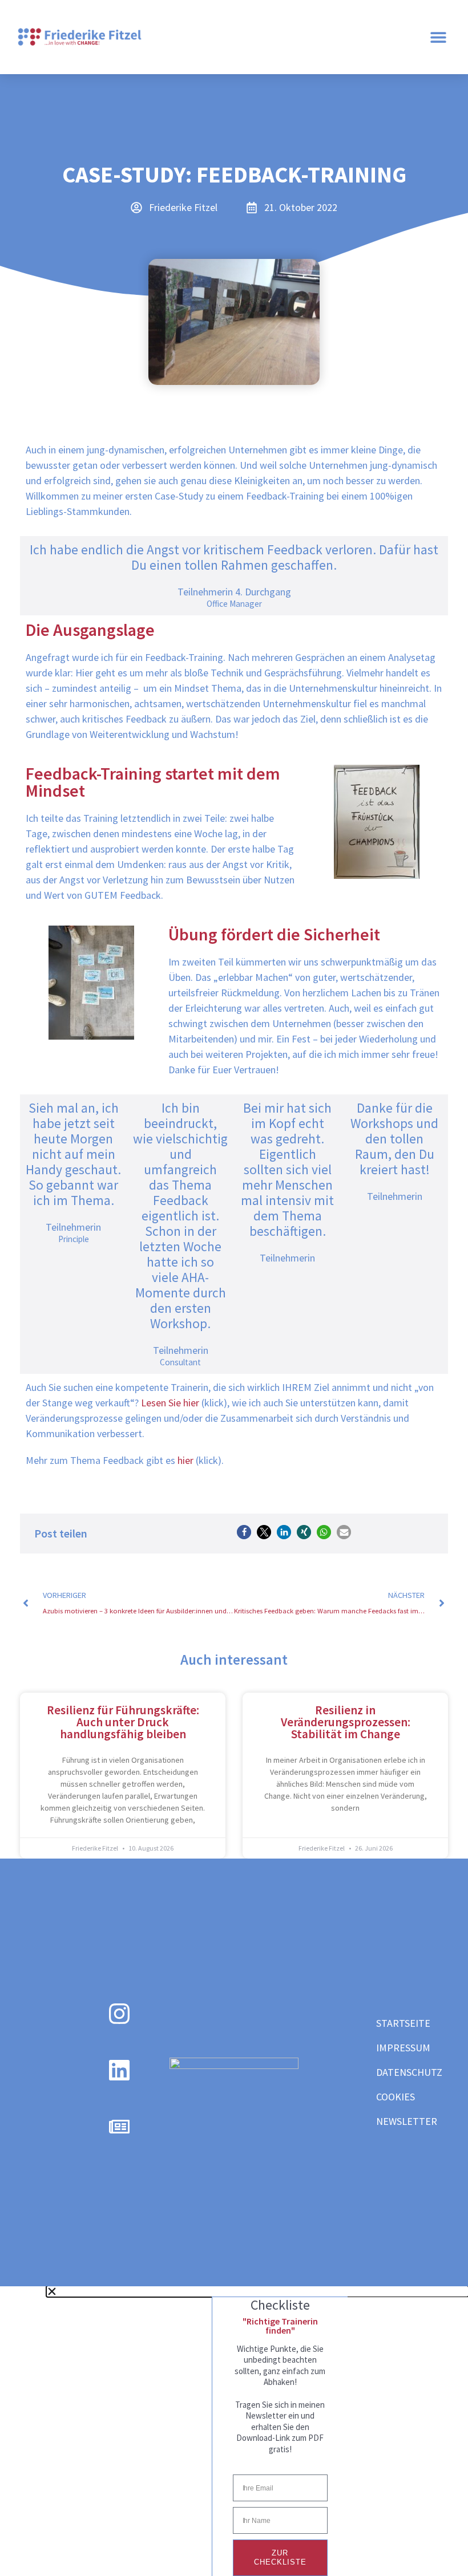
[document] (234, 2431)
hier (185, 1460)
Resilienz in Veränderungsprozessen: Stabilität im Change (346, 1722)
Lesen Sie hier (169, 1403)
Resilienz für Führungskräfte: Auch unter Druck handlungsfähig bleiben (123, 1722)
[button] (438, 37)
